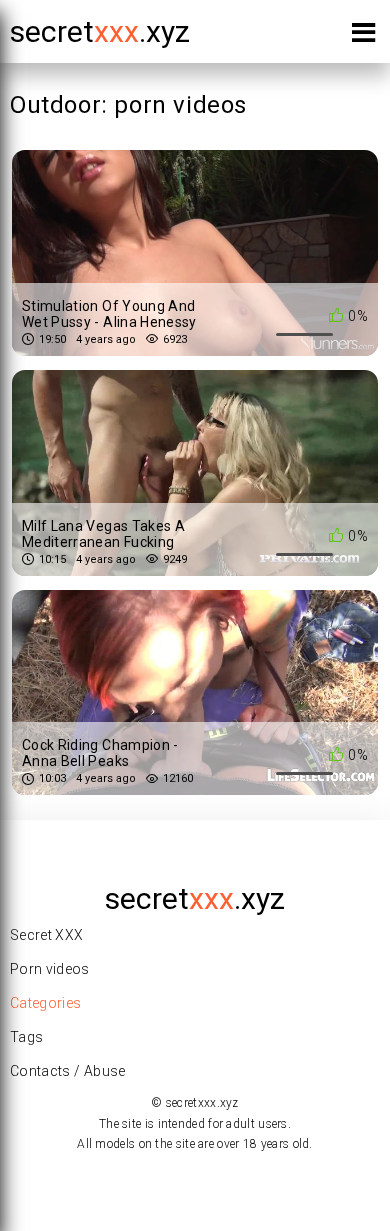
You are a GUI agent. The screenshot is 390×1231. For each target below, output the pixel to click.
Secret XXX (47, 935)
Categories (46, 1003)
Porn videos (50, 969)
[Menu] (363, 36)
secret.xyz (100, 31)
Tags (26, 1037)
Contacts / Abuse (68, 1071)
